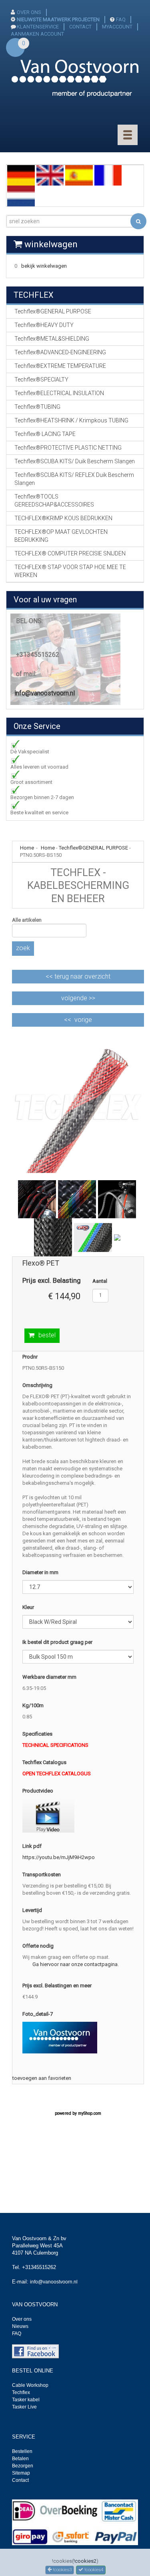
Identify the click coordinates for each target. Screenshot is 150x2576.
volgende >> (78, 998)
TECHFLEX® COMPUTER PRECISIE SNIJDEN (70, 553)
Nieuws (20, 2326)
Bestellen (22, 2451)
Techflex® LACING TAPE (45, 434)
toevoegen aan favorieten (42, 2078)
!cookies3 (62, 2570)
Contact (20, 2480)
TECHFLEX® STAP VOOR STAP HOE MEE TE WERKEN (70, 571)
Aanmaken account (37, 34)
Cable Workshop (30, 2385)
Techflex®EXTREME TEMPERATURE (60, 366)
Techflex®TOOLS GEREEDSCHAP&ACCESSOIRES (54, 501)
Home (48, 848)
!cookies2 (85, 2561)
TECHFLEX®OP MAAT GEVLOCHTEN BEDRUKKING (61, 536)
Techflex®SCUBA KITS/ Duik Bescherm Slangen (75, 461)
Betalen (20, 2459)
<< (78, 976)
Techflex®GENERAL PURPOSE (93, 848)
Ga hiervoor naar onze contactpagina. (76, 1964)
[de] (21, 175)
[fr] (108, 175)
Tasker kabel (26, 2400)
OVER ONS (29, 12)
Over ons (22, 2319)
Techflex (21, 2392)
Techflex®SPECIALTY (41, 380)
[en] (50, 175)
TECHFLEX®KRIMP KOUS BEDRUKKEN (63, 518)
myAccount (117, 27)
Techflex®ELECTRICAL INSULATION (59, 393)
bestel (47, 1335)
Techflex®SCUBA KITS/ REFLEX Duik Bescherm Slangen (74, 479)
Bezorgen (23, 2466)
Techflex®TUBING (37, 407)
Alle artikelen (27, 920)
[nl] (21, 196)
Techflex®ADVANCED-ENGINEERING (60, 352)
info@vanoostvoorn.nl (45, 693)
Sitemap (21, 2473)
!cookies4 (93, 2570)
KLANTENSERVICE (38, 27)
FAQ (121, 19)
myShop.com (90, 2113)
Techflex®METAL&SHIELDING (52, 339)
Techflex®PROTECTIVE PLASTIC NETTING (68, 448)
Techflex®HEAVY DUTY (44, 325)
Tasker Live (24, 2407)
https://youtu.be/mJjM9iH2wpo (59, 1857)
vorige (83, 1020)
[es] (79, 175)
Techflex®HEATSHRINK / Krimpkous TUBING (71, 420)
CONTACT (80, 27)
